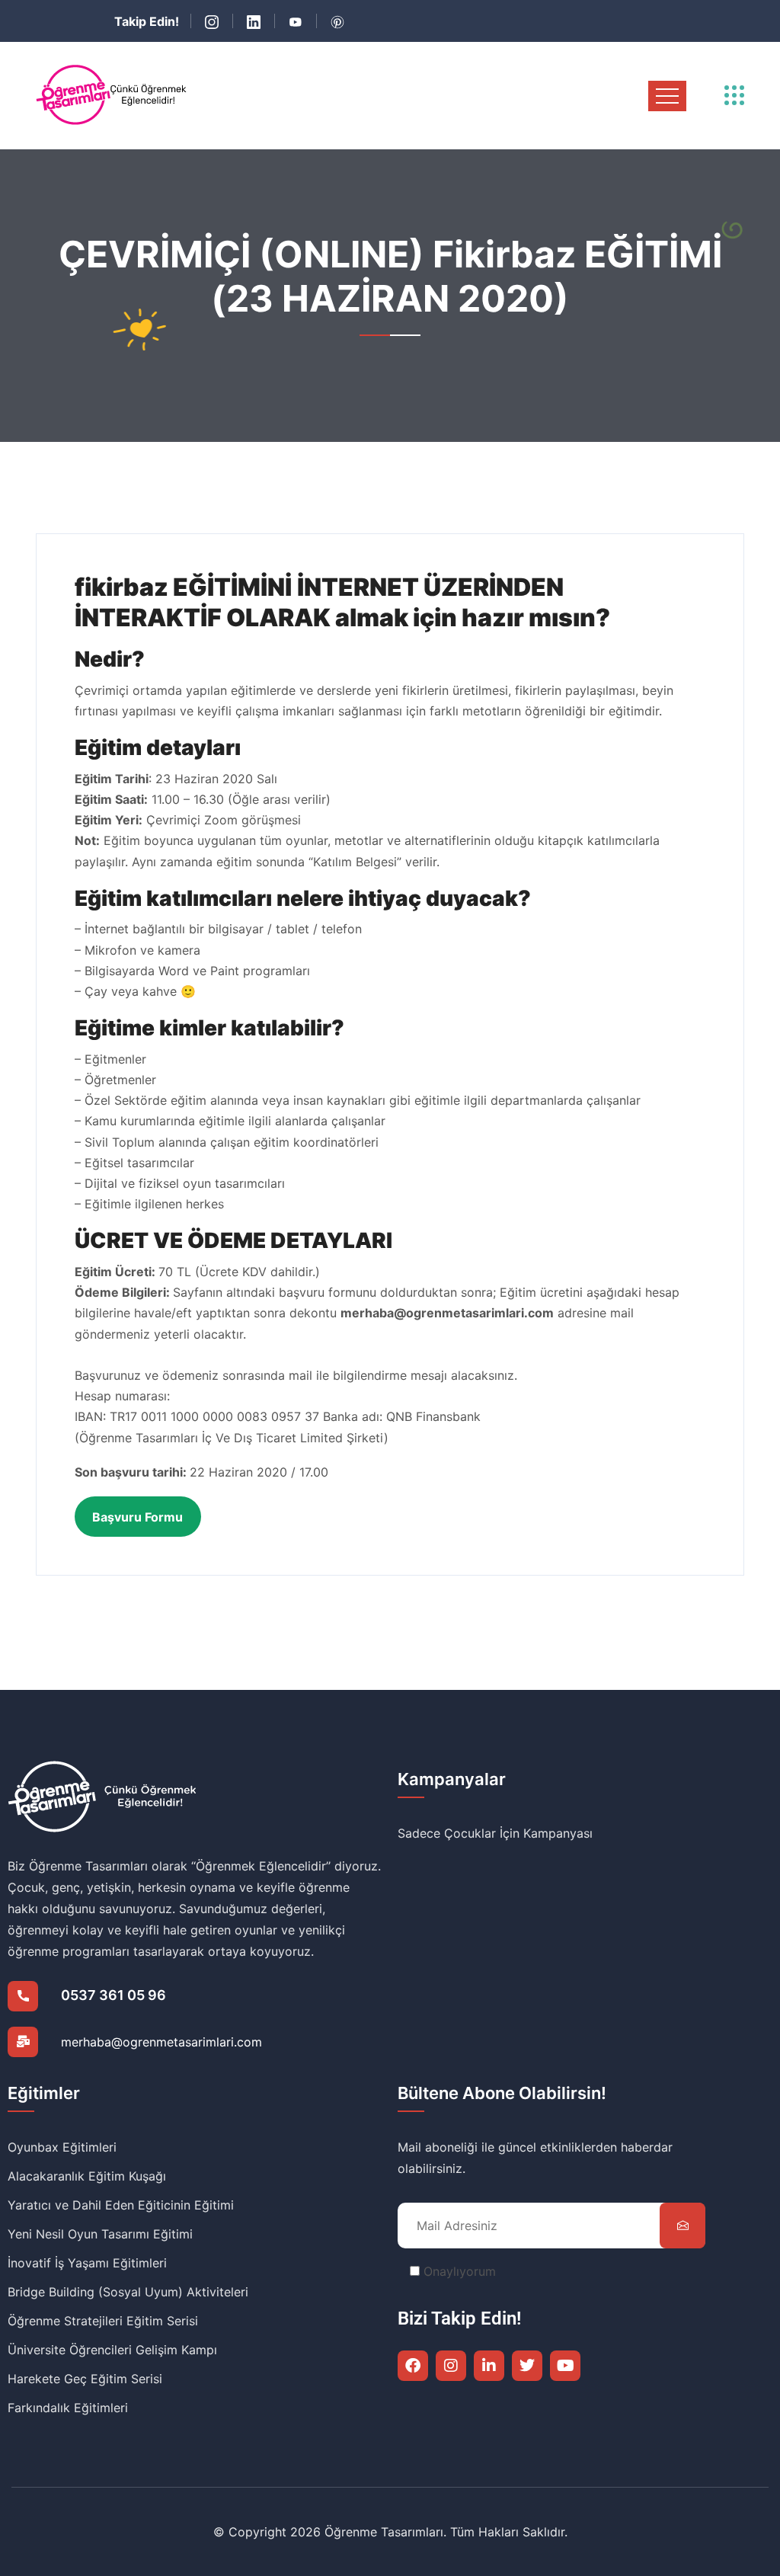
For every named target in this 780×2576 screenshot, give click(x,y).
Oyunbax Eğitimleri (62, 2147)
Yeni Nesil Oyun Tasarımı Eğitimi (100, 2234)
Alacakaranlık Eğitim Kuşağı (87, 2176)
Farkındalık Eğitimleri (68, 2408)
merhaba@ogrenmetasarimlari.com (161, 2042)
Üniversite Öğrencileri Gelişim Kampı (112, 2350)
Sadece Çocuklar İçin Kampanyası (495, 1833)
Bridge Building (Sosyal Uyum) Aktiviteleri (128, 2292)
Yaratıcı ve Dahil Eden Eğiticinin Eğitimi (121, 2205)
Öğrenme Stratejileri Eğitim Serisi (103, 2321)
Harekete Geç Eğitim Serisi (85, 2379)
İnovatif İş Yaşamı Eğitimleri (87, 2263)
